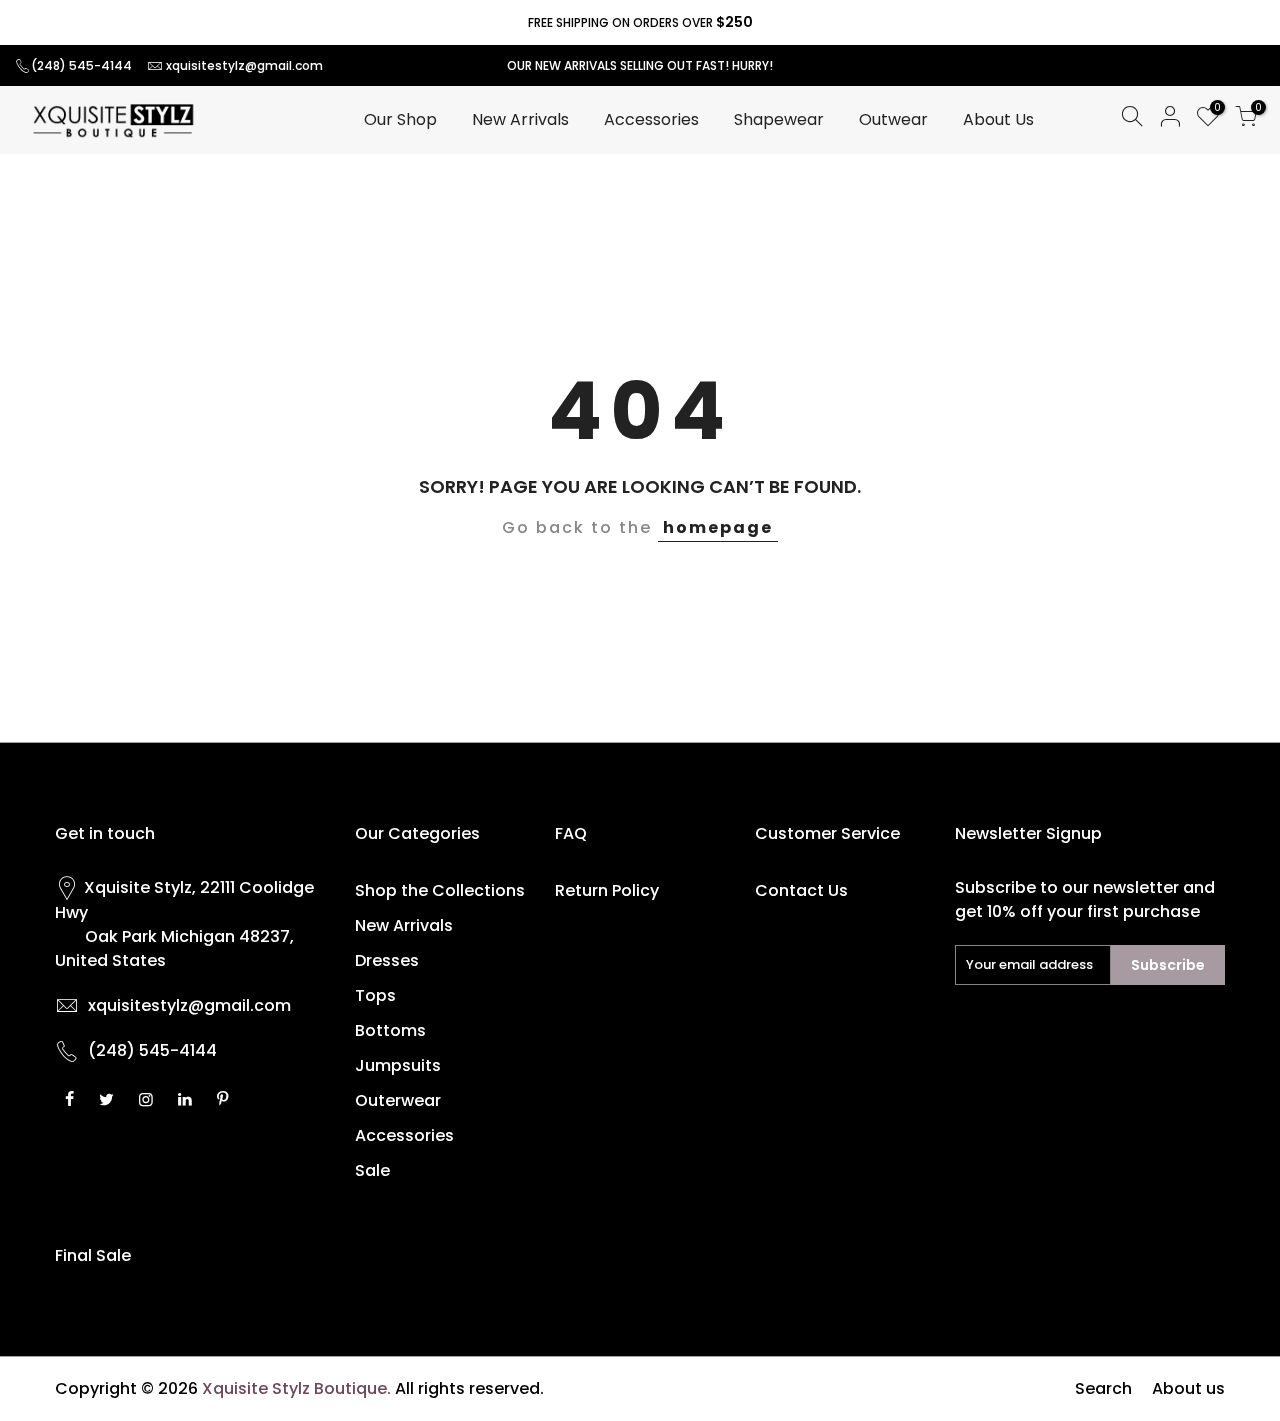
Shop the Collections (440, 890)
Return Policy (607, 890)
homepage (718, 527)
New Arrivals (520, 119)
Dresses (387, 960)
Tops (375, 995)
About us (1188, 1388)
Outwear (893, 119)
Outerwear (398, 1100)
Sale (372, 1170)
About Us (998, 119)
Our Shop (400, 119)
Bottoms (390, 1030)
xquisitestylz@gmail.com (244, 65)
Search (1103, 1388)
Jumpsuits (398, 1065)
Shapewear (779, 119)
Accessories (651, 119)
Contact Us (801, 890)
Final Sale (93, 1255)
